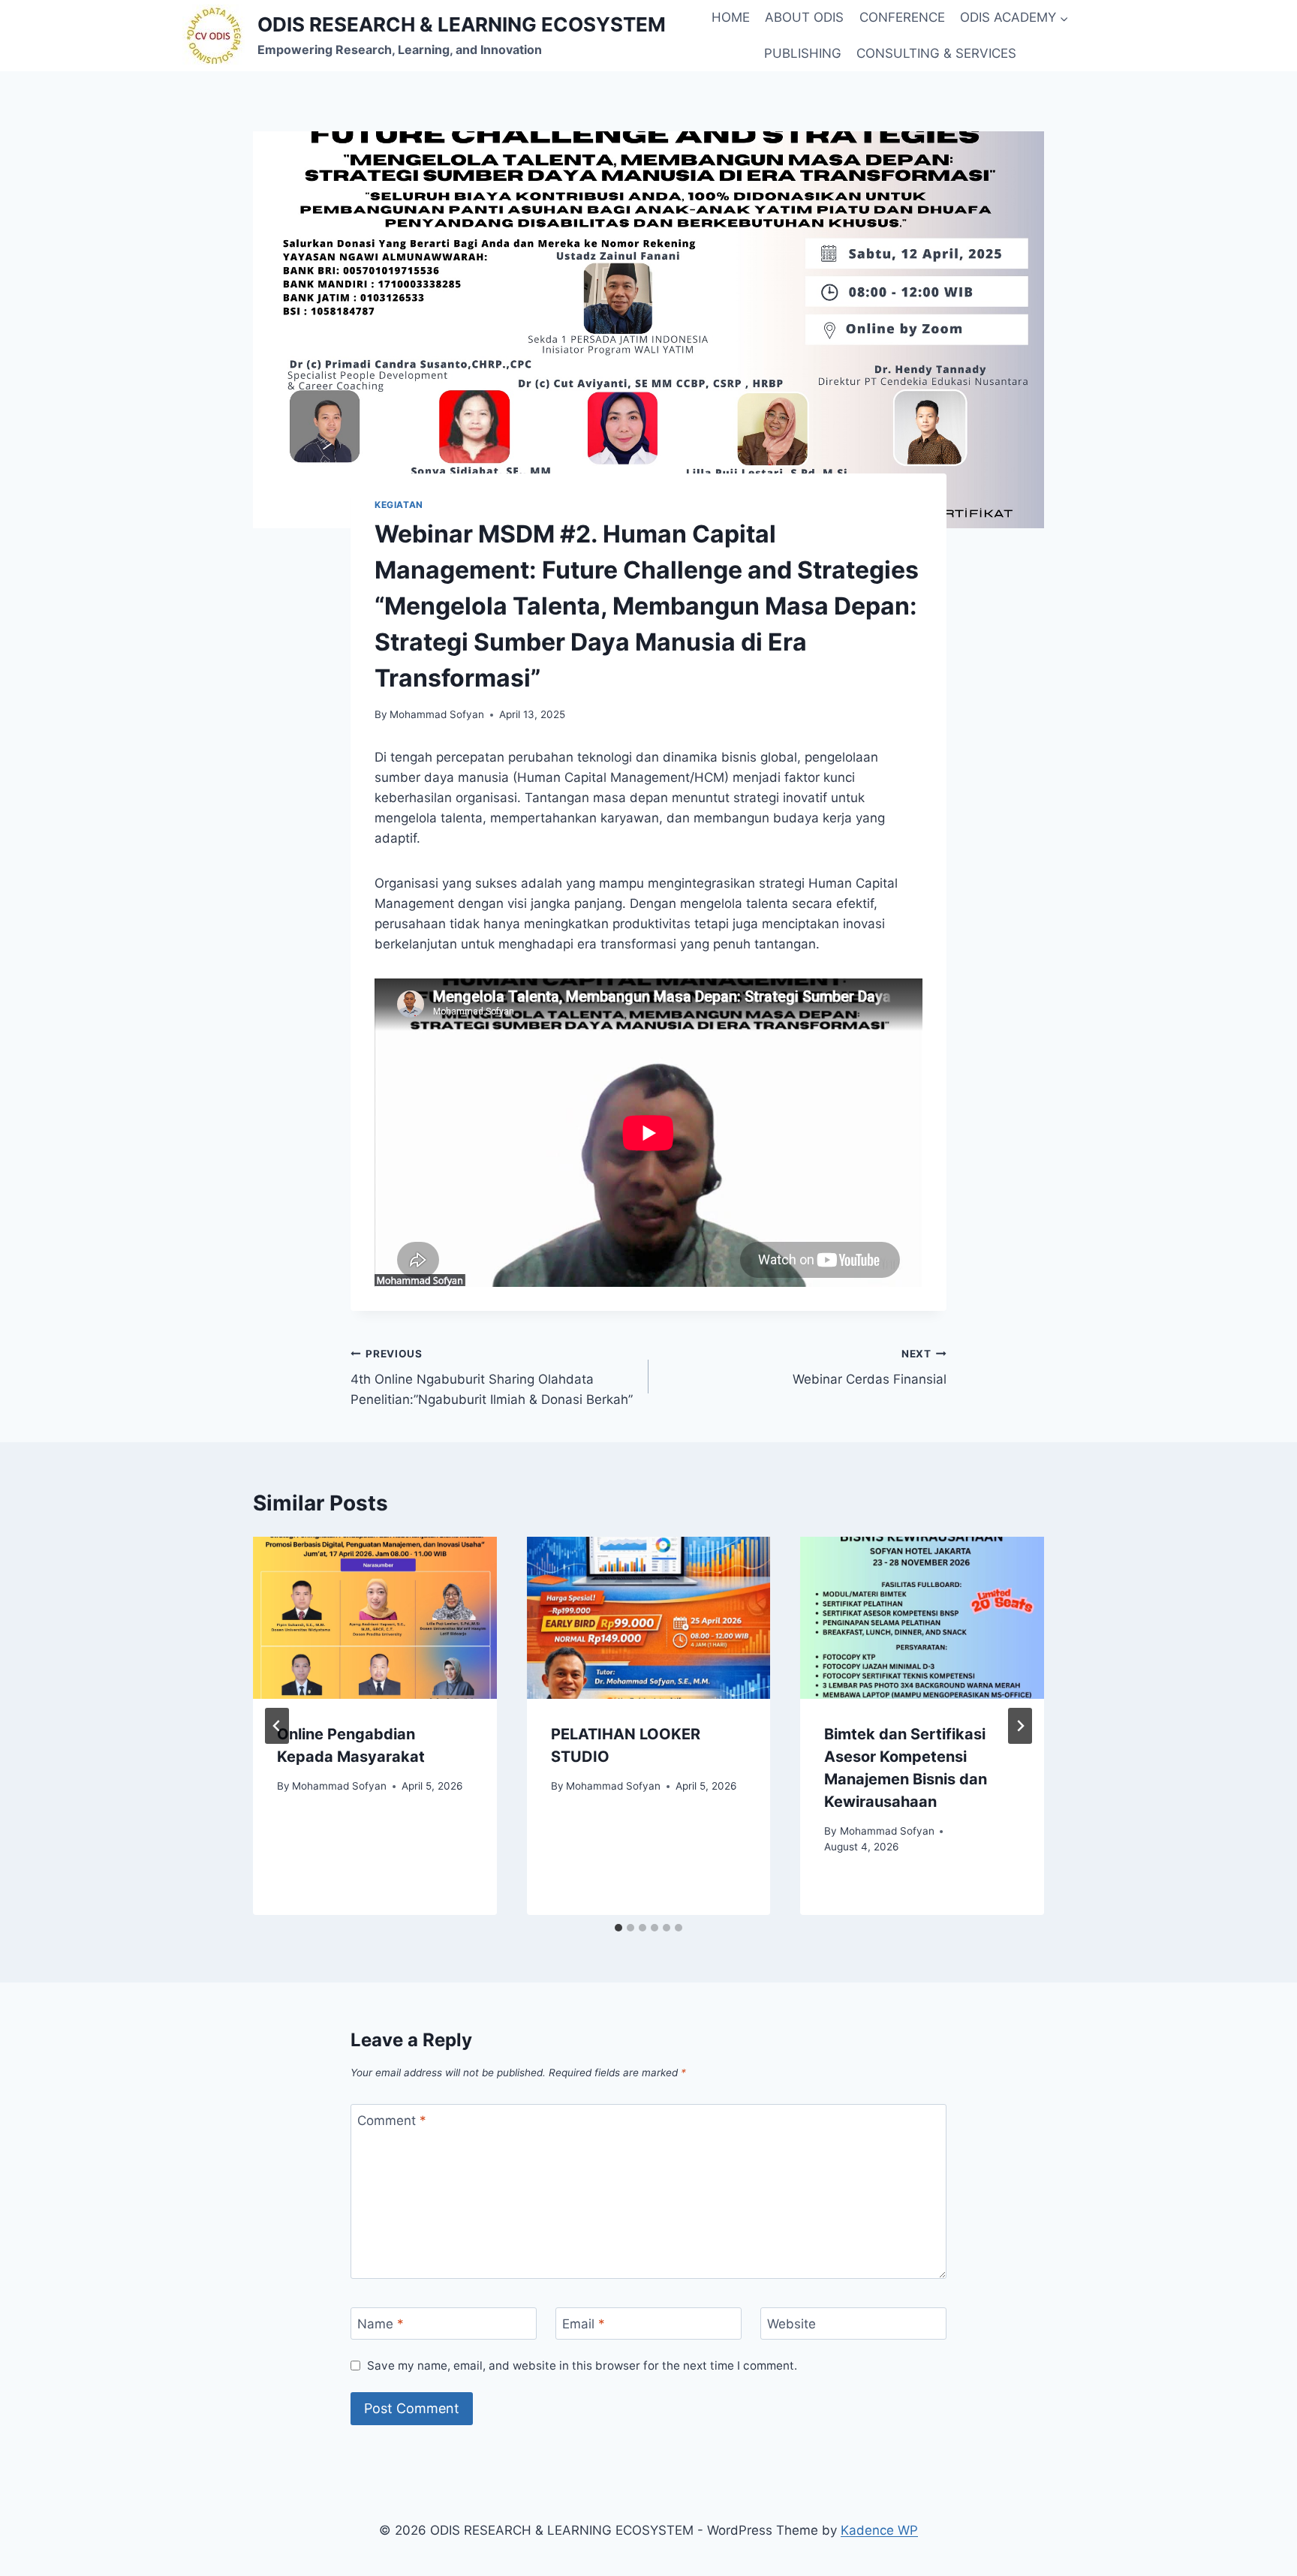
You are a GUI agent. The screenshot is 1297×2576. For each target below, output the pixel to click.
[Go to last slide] (277, 1726)
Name (381, 2324)
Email (584, 2324)
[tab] (618, 1928)
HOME (731, 17)
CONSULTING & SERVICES (936, 53)
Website (791, 2324)
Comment (392, 2121)
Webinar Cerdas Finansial (870, 1368)
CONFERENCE (902, 17)
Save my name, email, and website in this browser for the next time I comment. (582, 2366)
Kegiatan (399, 505)
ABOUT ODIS (804, 17)
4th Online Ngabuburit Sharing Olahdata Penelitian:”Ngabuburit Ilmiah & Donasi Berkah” (492, 1378)
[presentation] (375, 1618)
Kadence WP (879, 2530)
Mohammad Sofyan (437, 714)
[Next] (1020, 1726)
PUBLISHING (803, 53)
